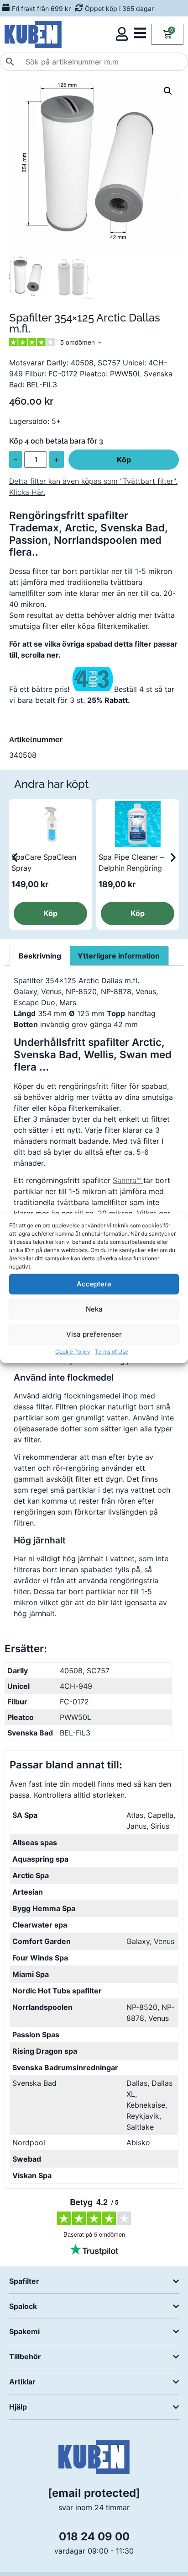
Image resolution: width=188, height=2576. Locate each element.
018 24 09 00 (94, 2536)
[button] (168, 91)
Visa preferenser (94, 1334)
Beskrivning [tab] (40, 956)
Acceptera (94, 1284)
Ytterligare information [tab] (119, 956)
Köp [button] (50, 913)
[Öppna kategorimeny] (140, 33)
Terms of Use (112, 1351)
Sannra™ (128, 1180)
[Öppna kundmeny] (122, 34)
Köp (124, 460)
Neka (94, 1309)
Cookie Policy (73, 1351)
